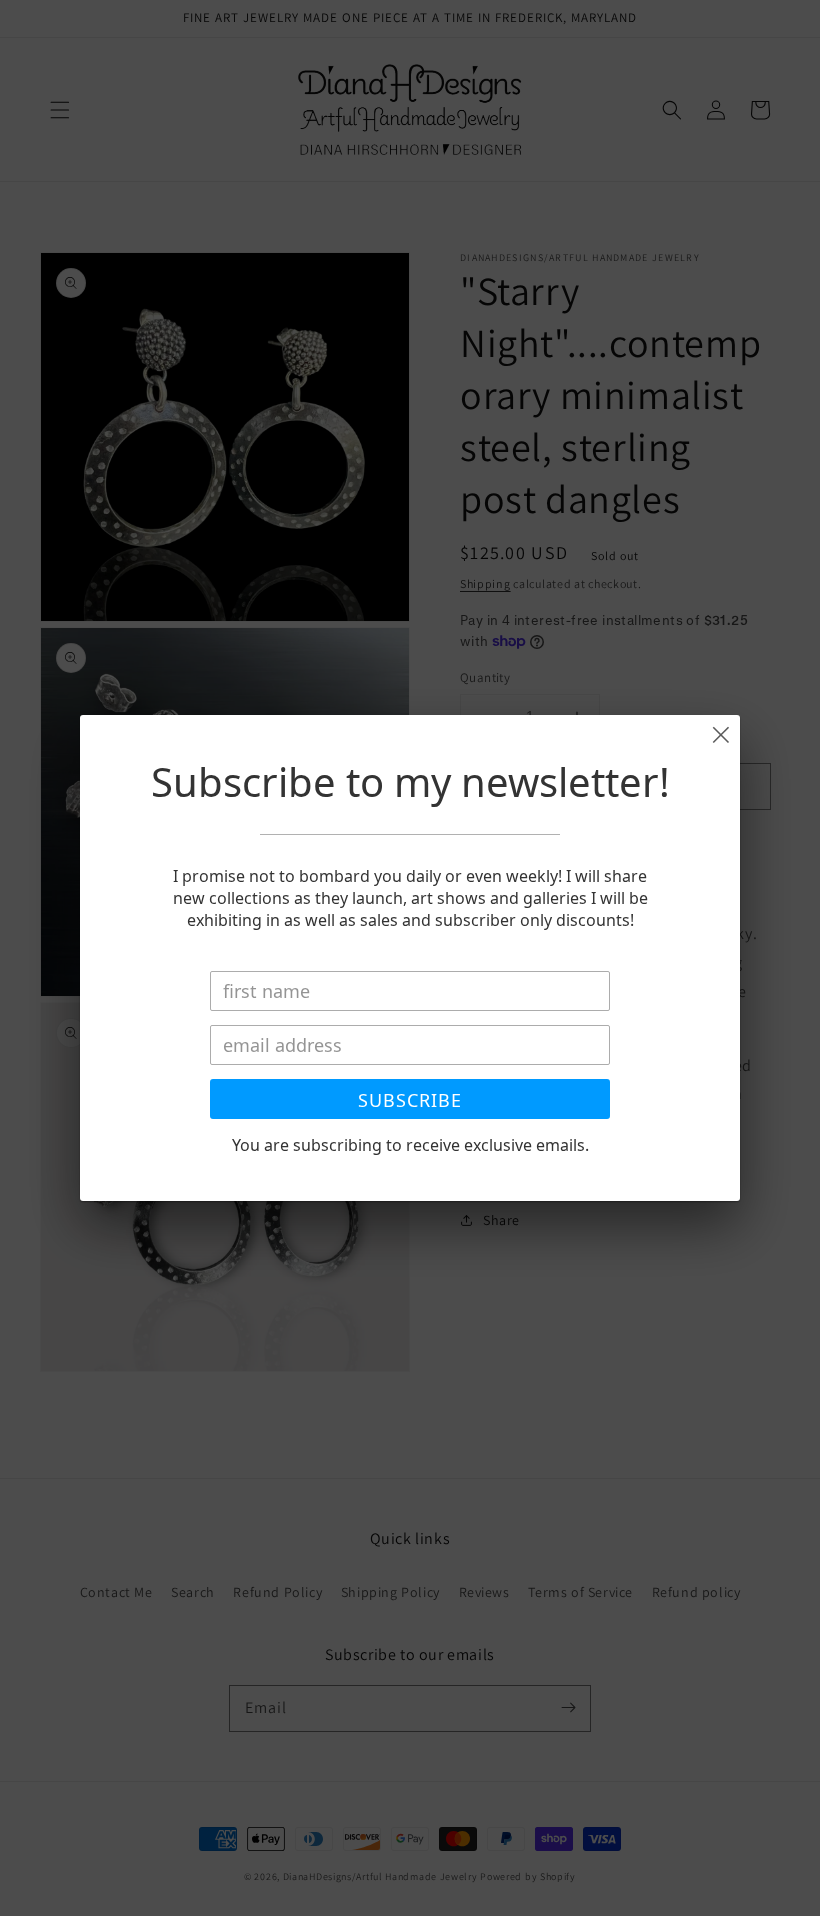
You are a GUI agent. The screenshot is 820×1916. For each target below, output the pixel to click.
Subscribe (410, 1100)
